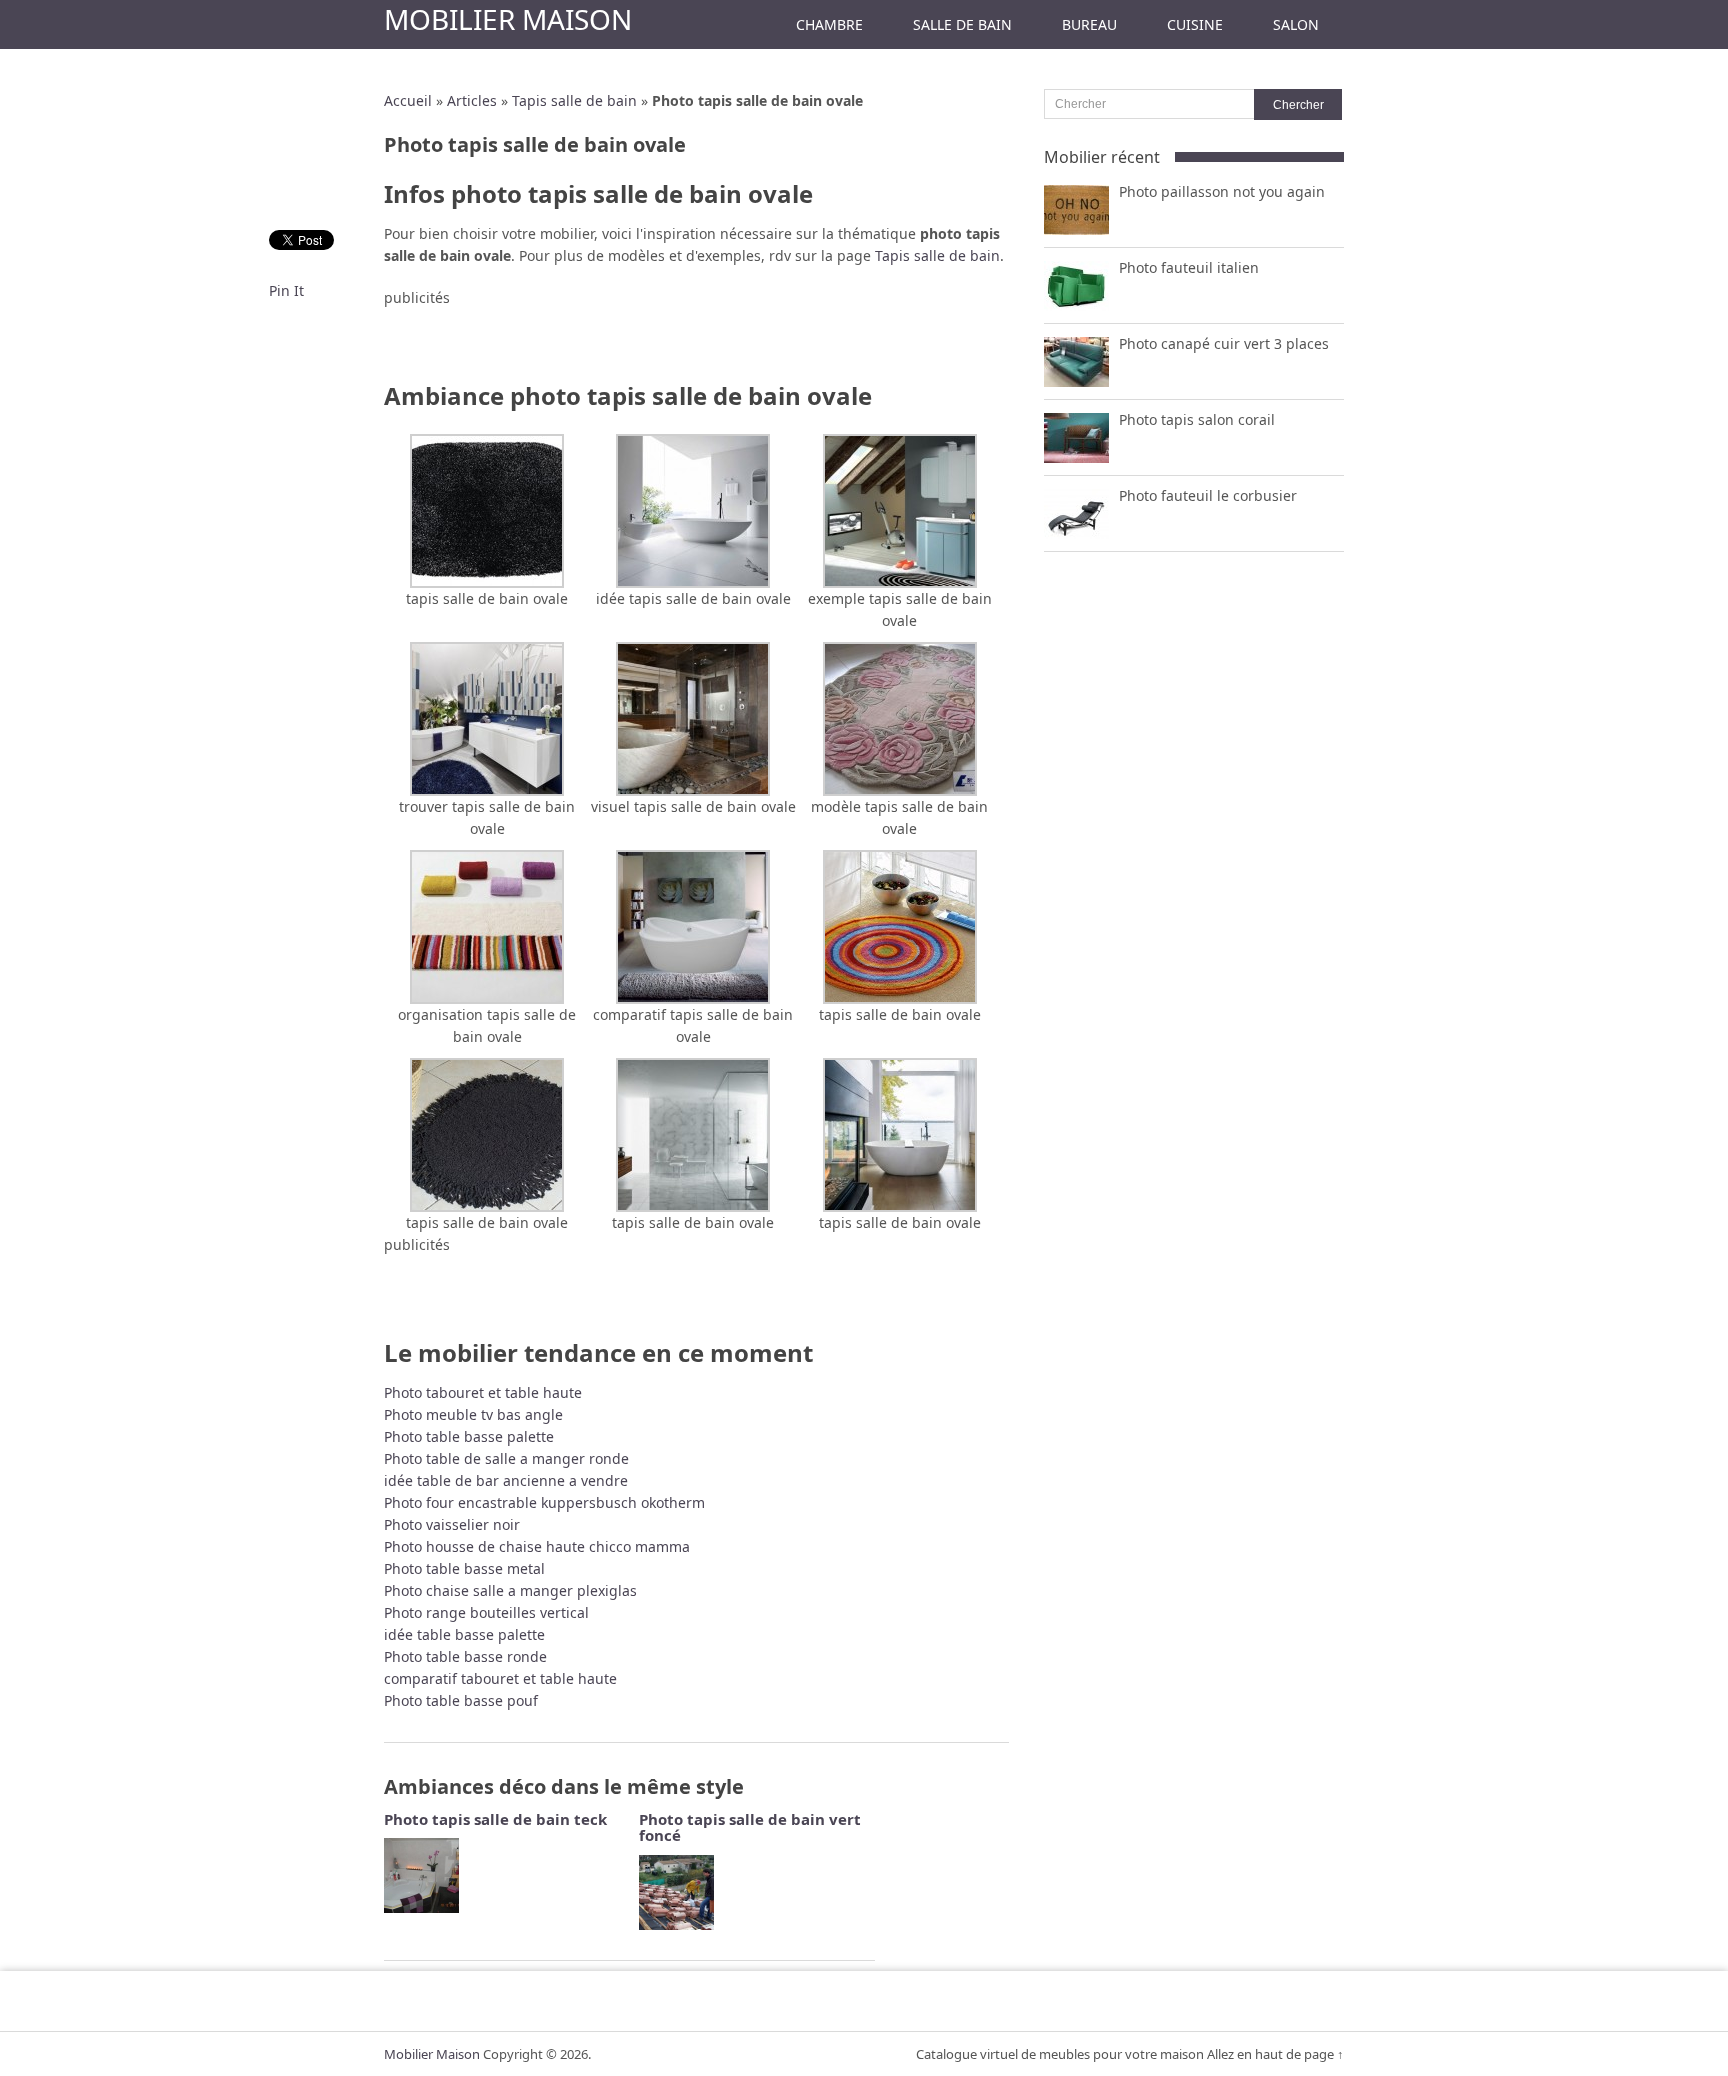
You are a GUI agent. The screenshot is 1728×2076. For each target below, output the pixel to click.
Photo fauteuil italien (1189, 267)
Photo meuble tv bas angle (473, 1414)
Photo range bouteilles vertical (486, 1612)
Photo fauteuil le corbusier (1208, 495)
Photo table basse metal (464, 1568)
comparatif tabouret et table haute (500, 1678)
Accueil (408, 100)
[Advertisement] (697, 339)
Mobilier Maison (508, 19)
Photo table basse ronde (465, 1656)
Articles (472, 100)
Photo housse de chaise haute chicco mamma (537, 1546)
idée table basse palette (464, 1634)
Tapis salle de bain (574, 100)
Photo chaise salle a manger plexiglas (510, 1590)
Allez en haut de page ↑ (1275, 2054)
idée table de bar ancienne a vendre (506, 1480)
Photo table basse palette (469, 1436)
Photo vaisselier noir (452, 1524)
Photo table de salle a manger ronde (506, 1458)
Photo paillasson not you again (1222, 191)
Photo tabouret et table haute (483, 1392)
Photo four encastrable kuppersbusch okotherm (544, 1502)
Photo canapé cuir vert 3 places (1224, 343)
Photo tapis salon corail (1197, 419)
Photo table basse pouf (461, 1700)
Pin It (286, 290)
